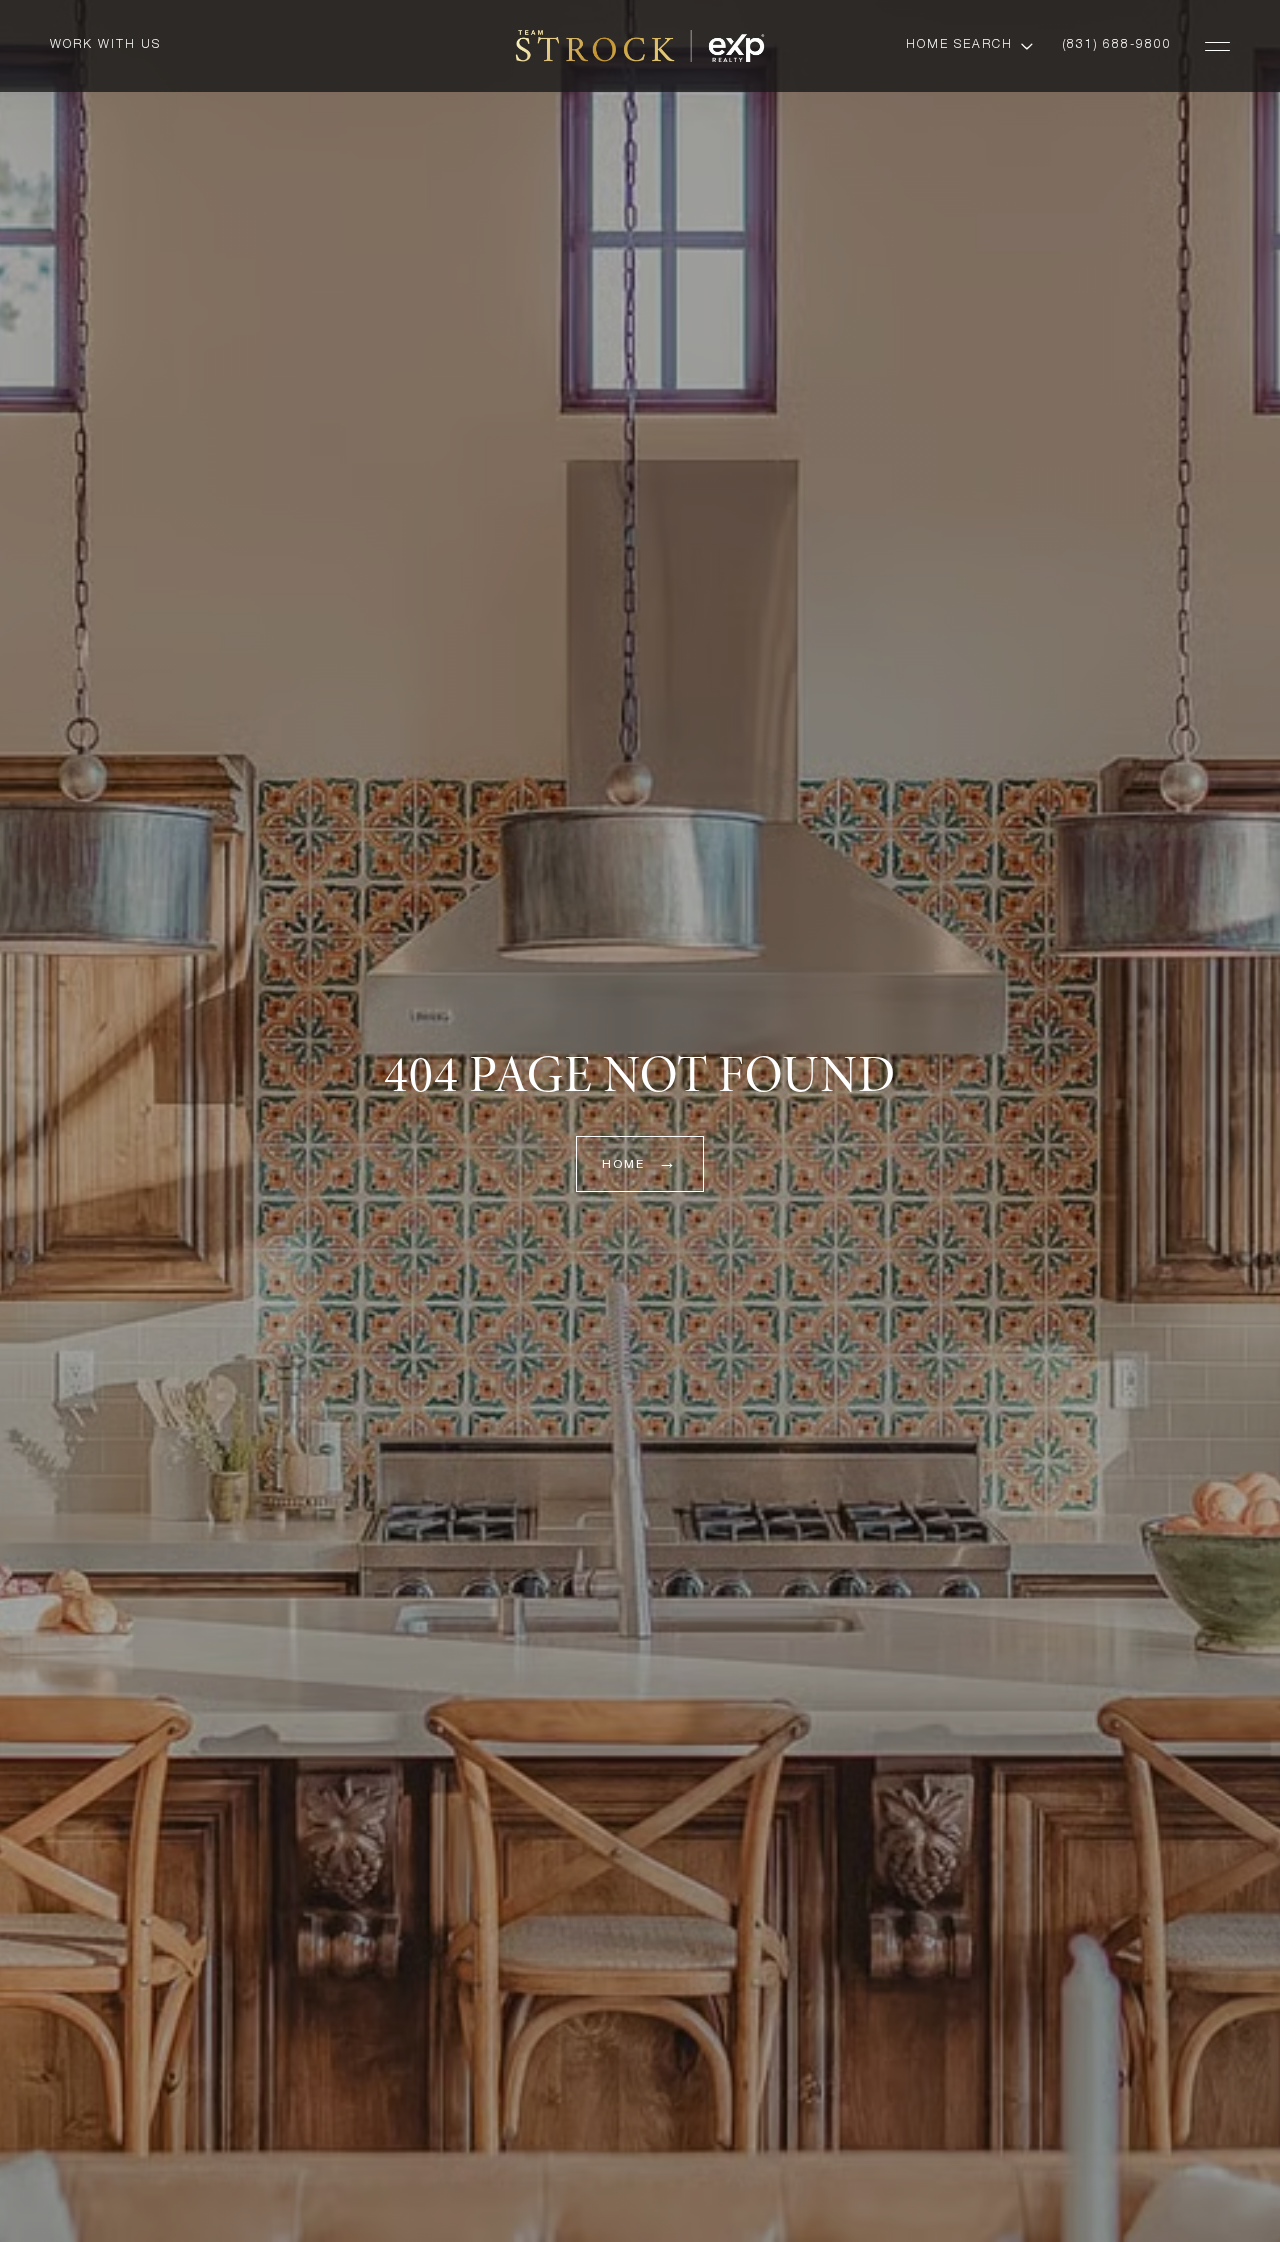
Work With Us (105, 45)
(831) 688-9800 (1117, 45)
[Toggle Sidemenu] (1217, 46)
